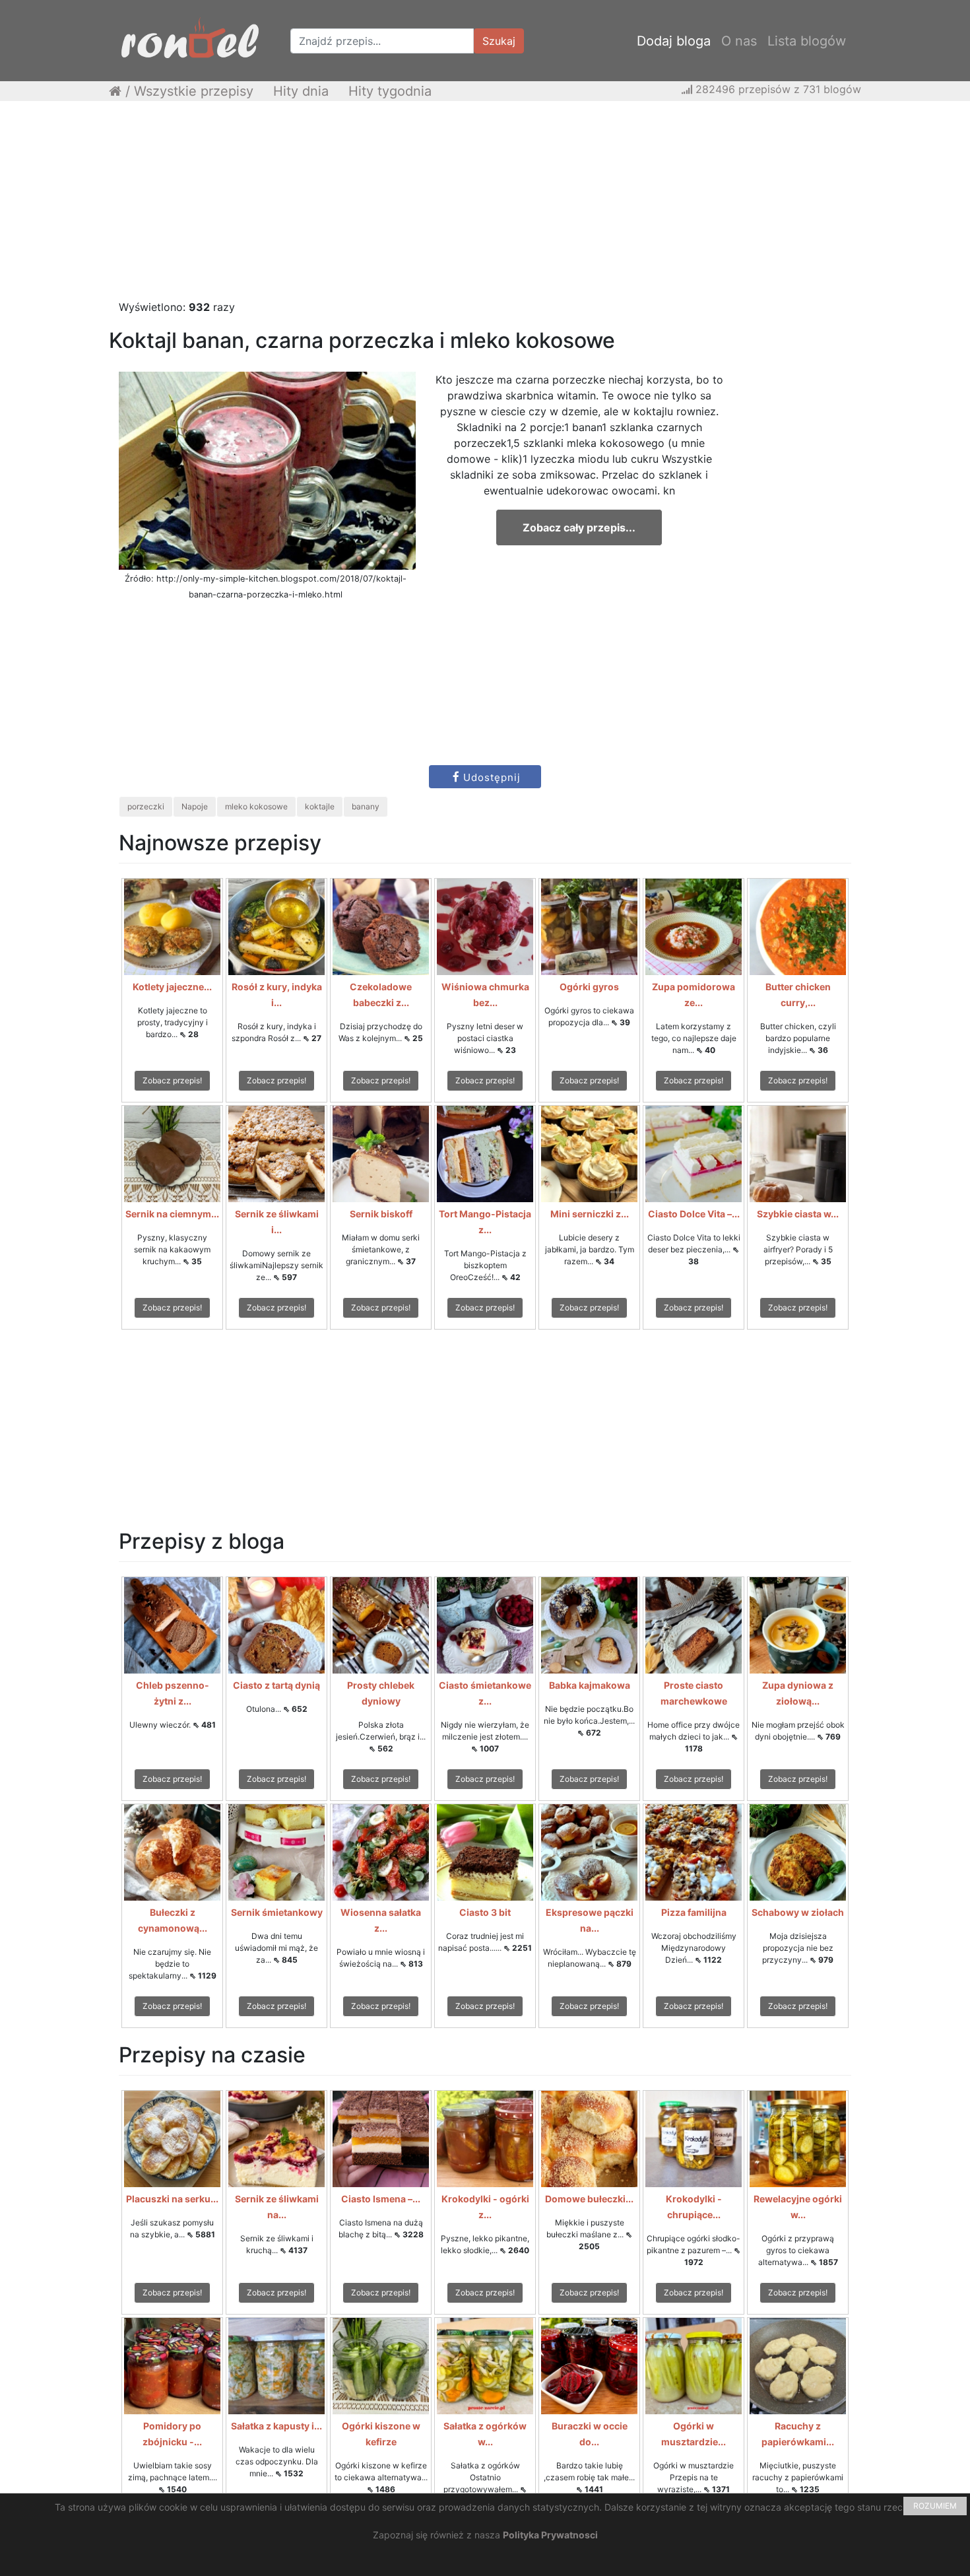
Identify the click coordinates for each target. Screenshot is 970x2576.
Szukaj (499, 41)
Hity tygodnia (390, 91)
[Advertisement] (485, 207)
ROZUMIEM (935, 2506)
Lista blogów (807, 41)
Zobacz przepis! (172, 1080)
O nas (739, 41)
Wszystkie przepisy (194, 91)
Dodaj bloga (674, 41)
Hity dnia (301, 91)
